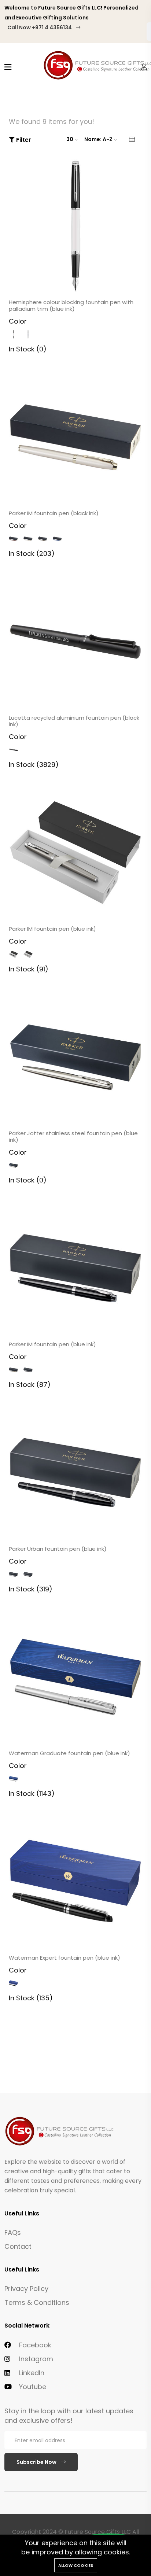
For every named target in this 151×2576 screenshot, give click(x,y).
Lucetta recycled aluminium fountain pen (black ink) (74, 721)
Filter (23, 140)
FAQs (13, 2232)
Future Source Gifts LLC (98, 2532)
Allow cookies (76, 2565)
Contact (18, 2246)
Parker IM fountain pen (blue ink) (52, 929)
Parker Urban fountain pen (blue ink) (58, 1549)
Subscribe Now (37, 2462)
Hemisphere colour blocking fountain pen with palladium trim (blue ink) (71, 306)
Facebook (34, 2345)
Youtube (32, 2387)
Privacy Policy (26, 2289)
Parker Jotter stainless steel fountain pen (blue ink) (73, 1137)
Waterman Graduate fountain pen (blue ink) (69, 1753)
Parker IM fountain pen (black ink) (54, 513)
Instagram (35, 2359)
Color (18, 321)
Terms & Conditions (37, 2302)
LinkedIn (31, 2373)
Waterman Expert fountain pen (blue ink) (65, 1958)
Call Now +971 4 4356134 (40, 27)
